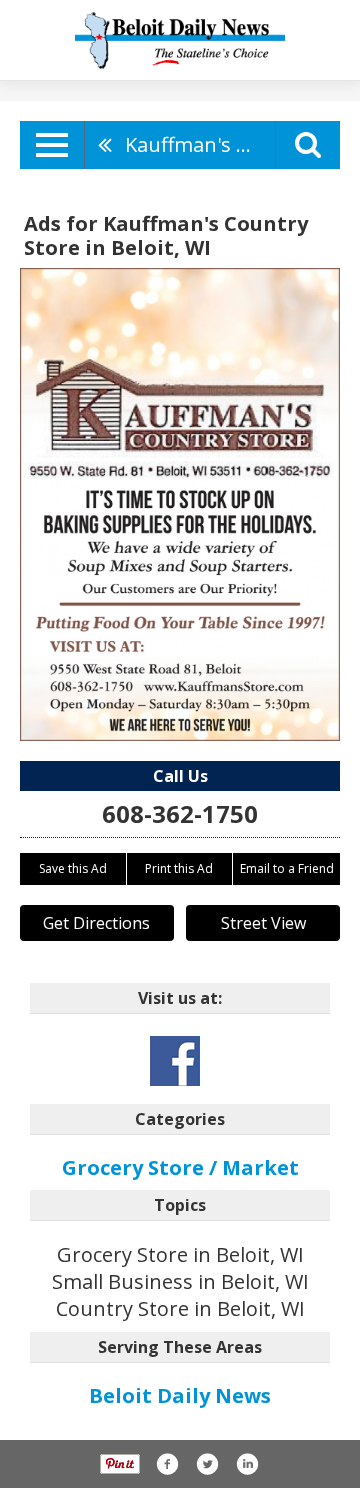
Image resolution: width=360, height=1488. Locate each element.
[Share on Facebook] (167, 1464)
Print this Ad (179, 868)
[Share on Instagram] (247, 1464)
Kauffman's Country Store (200, 144)
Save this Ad (73, 868)
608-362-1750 (180, 813)
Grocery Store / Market (180, 1167)
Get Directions (96, 923)
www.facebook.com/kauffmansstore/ (175, 1061)
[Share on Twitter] (207, 1464)
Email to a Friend (287, 868)
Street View (263, 923)
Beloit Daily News (180, 1395)
